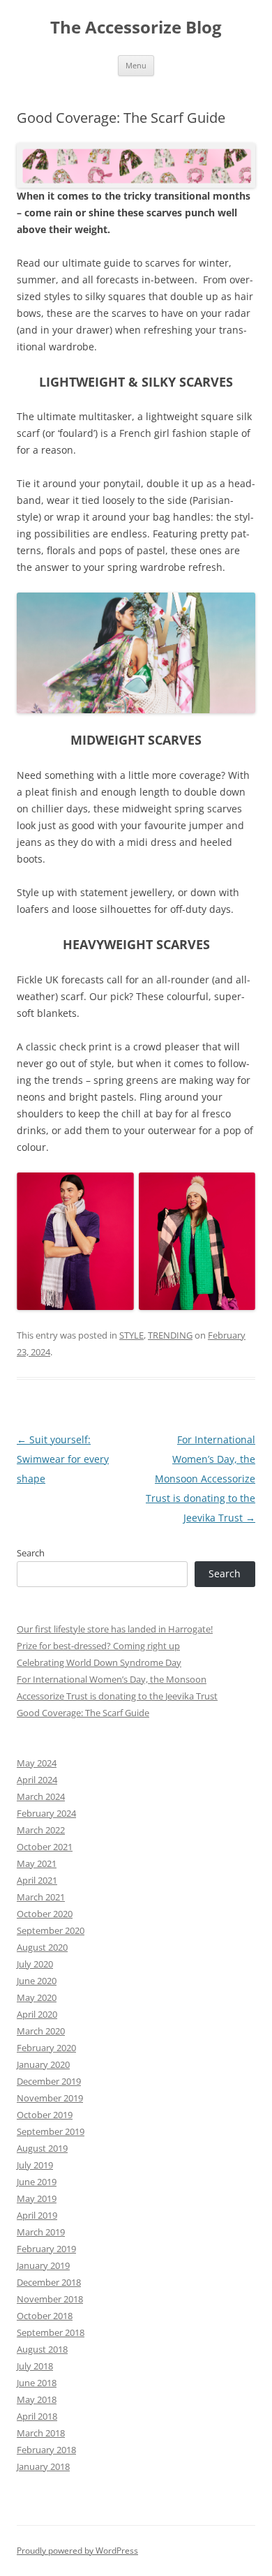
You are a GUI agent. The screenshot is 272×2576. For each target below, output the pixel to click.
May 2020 (37, 1997)
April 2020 (37, 2014)
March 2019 (41, 2232)
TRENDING (170, 1335)
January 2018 (43, 2466)
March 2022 (41, 1830)
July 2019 (35, 2165)
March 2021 (41, 1897)
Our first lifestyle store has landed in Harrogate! (115, 1629)
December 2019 (49, 2081)
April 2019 (37, 2215)
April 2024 (37, 1780)
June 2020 (37, 1981)
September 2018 (51, 2332)
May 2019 (37, 2198)
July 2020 (35, 1964)
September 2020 (51, 1930)
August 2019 (42, 2148)
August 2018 (42, 2349)
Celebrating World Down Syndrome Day (99, 1662)
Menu (136, 65)
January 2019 (43, 2265)
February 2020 (46, 2048)
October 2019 (45, 2115)
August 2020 (42, 1947)
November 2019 (50, 2098)
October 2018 (45, 2316)
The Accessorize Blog (136, 28)
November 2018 (50, 2299)
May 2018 (37, 2399)
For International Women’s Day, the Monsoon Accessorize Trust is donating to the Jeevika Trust (201, 1479)
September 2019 (51, 2131)
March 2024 (41, 1796)
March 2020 (41, 2031)
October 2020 (45, 1914)
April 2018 (37, 2416)
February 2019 (46, 2249)
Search (31, 1553)
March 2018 (41, 2433)
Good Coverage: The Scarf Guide (83, 1713)
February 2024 (46, 1813)
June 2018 (37, 2383)
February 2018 (46, 2450)
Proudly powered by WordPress (77, 2551)
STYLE (131, 1335)
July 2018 (35, 2366)
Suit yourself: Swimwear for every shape (63, 1459)
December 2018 (49, 2282)
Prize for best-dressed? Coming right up (98, 1646)
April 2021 (37, 1880)
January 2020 (43, 2064)
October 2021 (45, 1847)
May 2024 (37, 1763)
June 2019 (37, 2182)
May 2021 (37, 1863)
